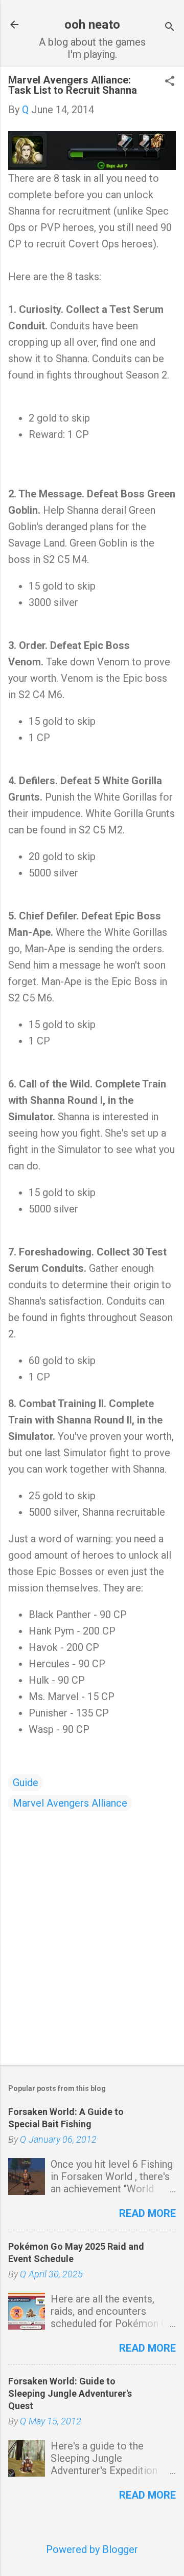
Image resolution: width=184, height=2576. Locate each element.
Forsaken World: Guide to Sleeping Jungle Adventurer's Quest (70, 2393)
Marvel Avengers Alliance (70, 1803)
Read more (147, 2213)
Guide (26, 1783)
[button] (170, 82)
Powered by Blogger (92, 2549)
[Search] (170, 28)
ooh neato (92, 25)
